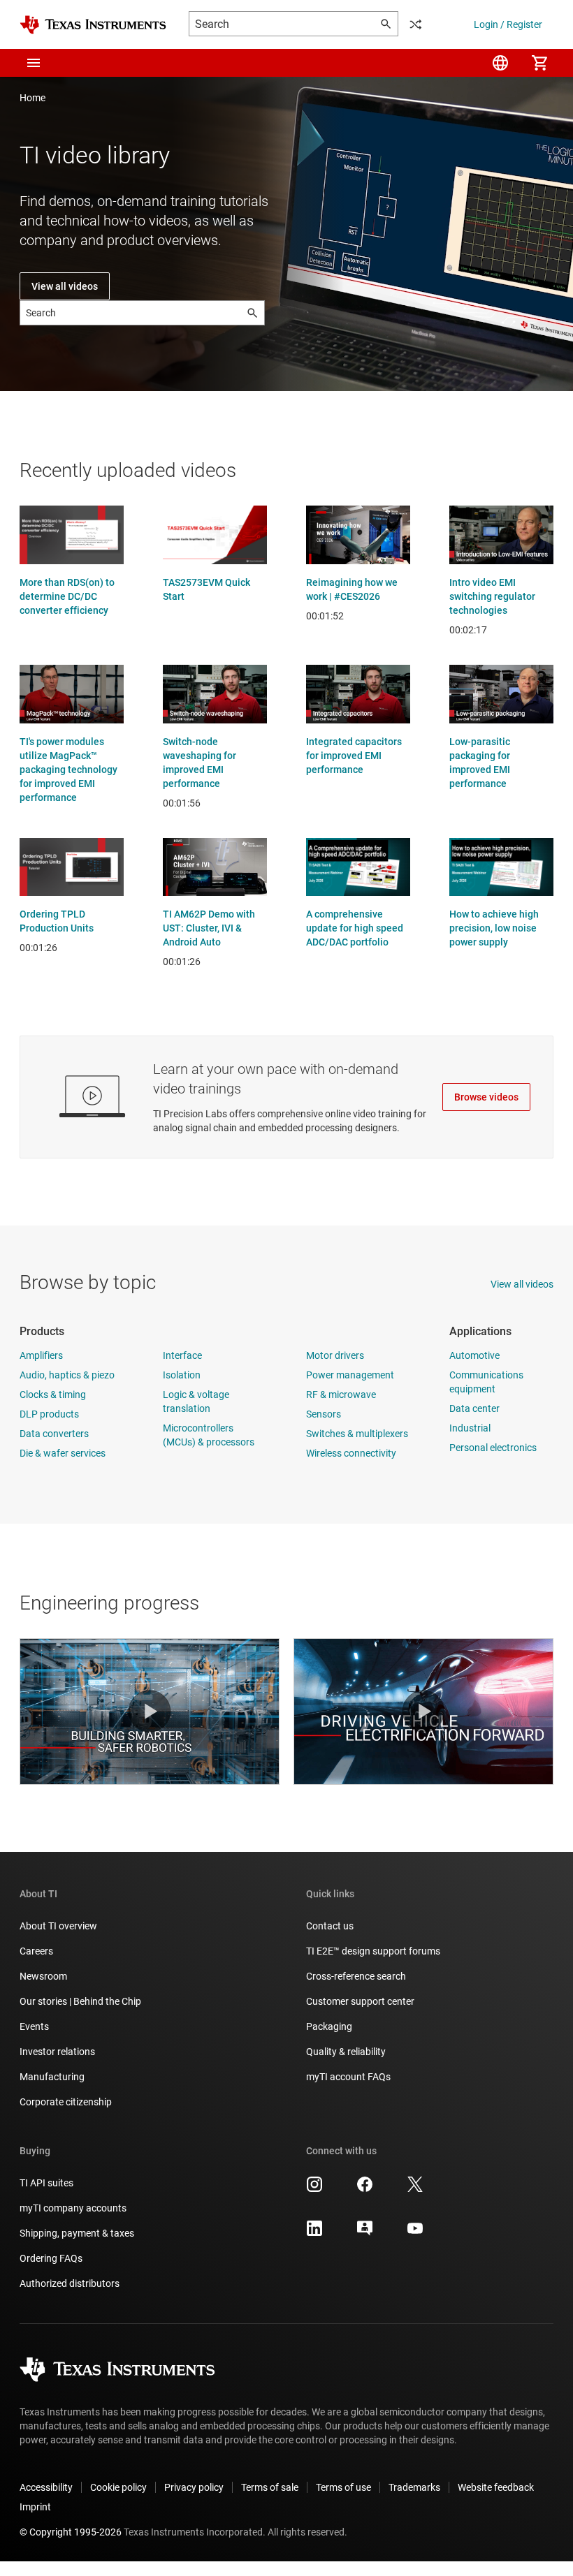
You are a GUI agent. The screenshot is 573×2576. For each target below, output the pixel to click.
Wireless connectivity (351, 1453)
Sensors (324, 1414)
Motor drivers (335, 1355)
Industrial (470, 1428)
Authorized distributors (70, 2283)
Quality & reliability (346, 2052)
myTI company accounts (73, 2208)
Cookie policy (118, 2487)
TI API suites (46, 2183)
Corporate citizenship (66, 2102)
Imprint (35, 2507)
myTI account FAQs (348, 2077)
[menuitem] (500, 63)
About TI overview (58, 1926)
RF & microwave (341, 1394)
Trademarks (414, 2487)
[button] (34, 63)
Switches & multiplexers (357, 1434)
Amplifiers (41, 1355)
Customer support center (360, 2001)
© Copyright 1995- (71, 2532)
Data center (474, 1408)
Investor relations (57, 2052)
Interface (182, 1355)
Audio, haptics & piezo (67, 1375)
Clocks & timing (53, 1394)
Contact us (330, 1926)
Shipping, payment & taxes (77, 2233)
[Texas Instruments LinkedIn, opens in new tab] (314, 2233)
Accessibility (46, 2487)
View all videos (65, 286)
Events (34, 2026)
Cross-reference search (356, 1976)
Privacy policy (194, 2487)
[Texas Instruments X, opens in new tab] (415, 2189)
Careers (36, 1951)
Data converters (54, 1434)
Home (32, 98)
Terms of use (343, 2487)
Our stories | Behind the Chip (80, 2001)
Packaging (329, 2026)
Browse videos (486, 1097)
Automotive (474, 1355)
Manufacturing (52, 2077)
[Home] (93, 25)
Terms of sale (270, 2487)
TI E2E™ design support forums (373, 1951)
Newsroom (43, 1976)
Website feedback (496, 2487)
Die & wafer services (63, 1453)
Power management (350, 1375)
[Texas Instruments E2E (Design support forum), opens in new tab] (365, 2233)
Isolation (182, 1375)
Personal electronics (493, 1448)
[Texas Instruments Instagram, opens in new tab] (314, 2189)
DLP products (49, 1414)
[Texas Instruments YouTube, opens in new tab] (415, 2233)
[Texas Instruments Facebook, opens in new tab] (365, 2189)
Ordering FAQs (51, 2258)
